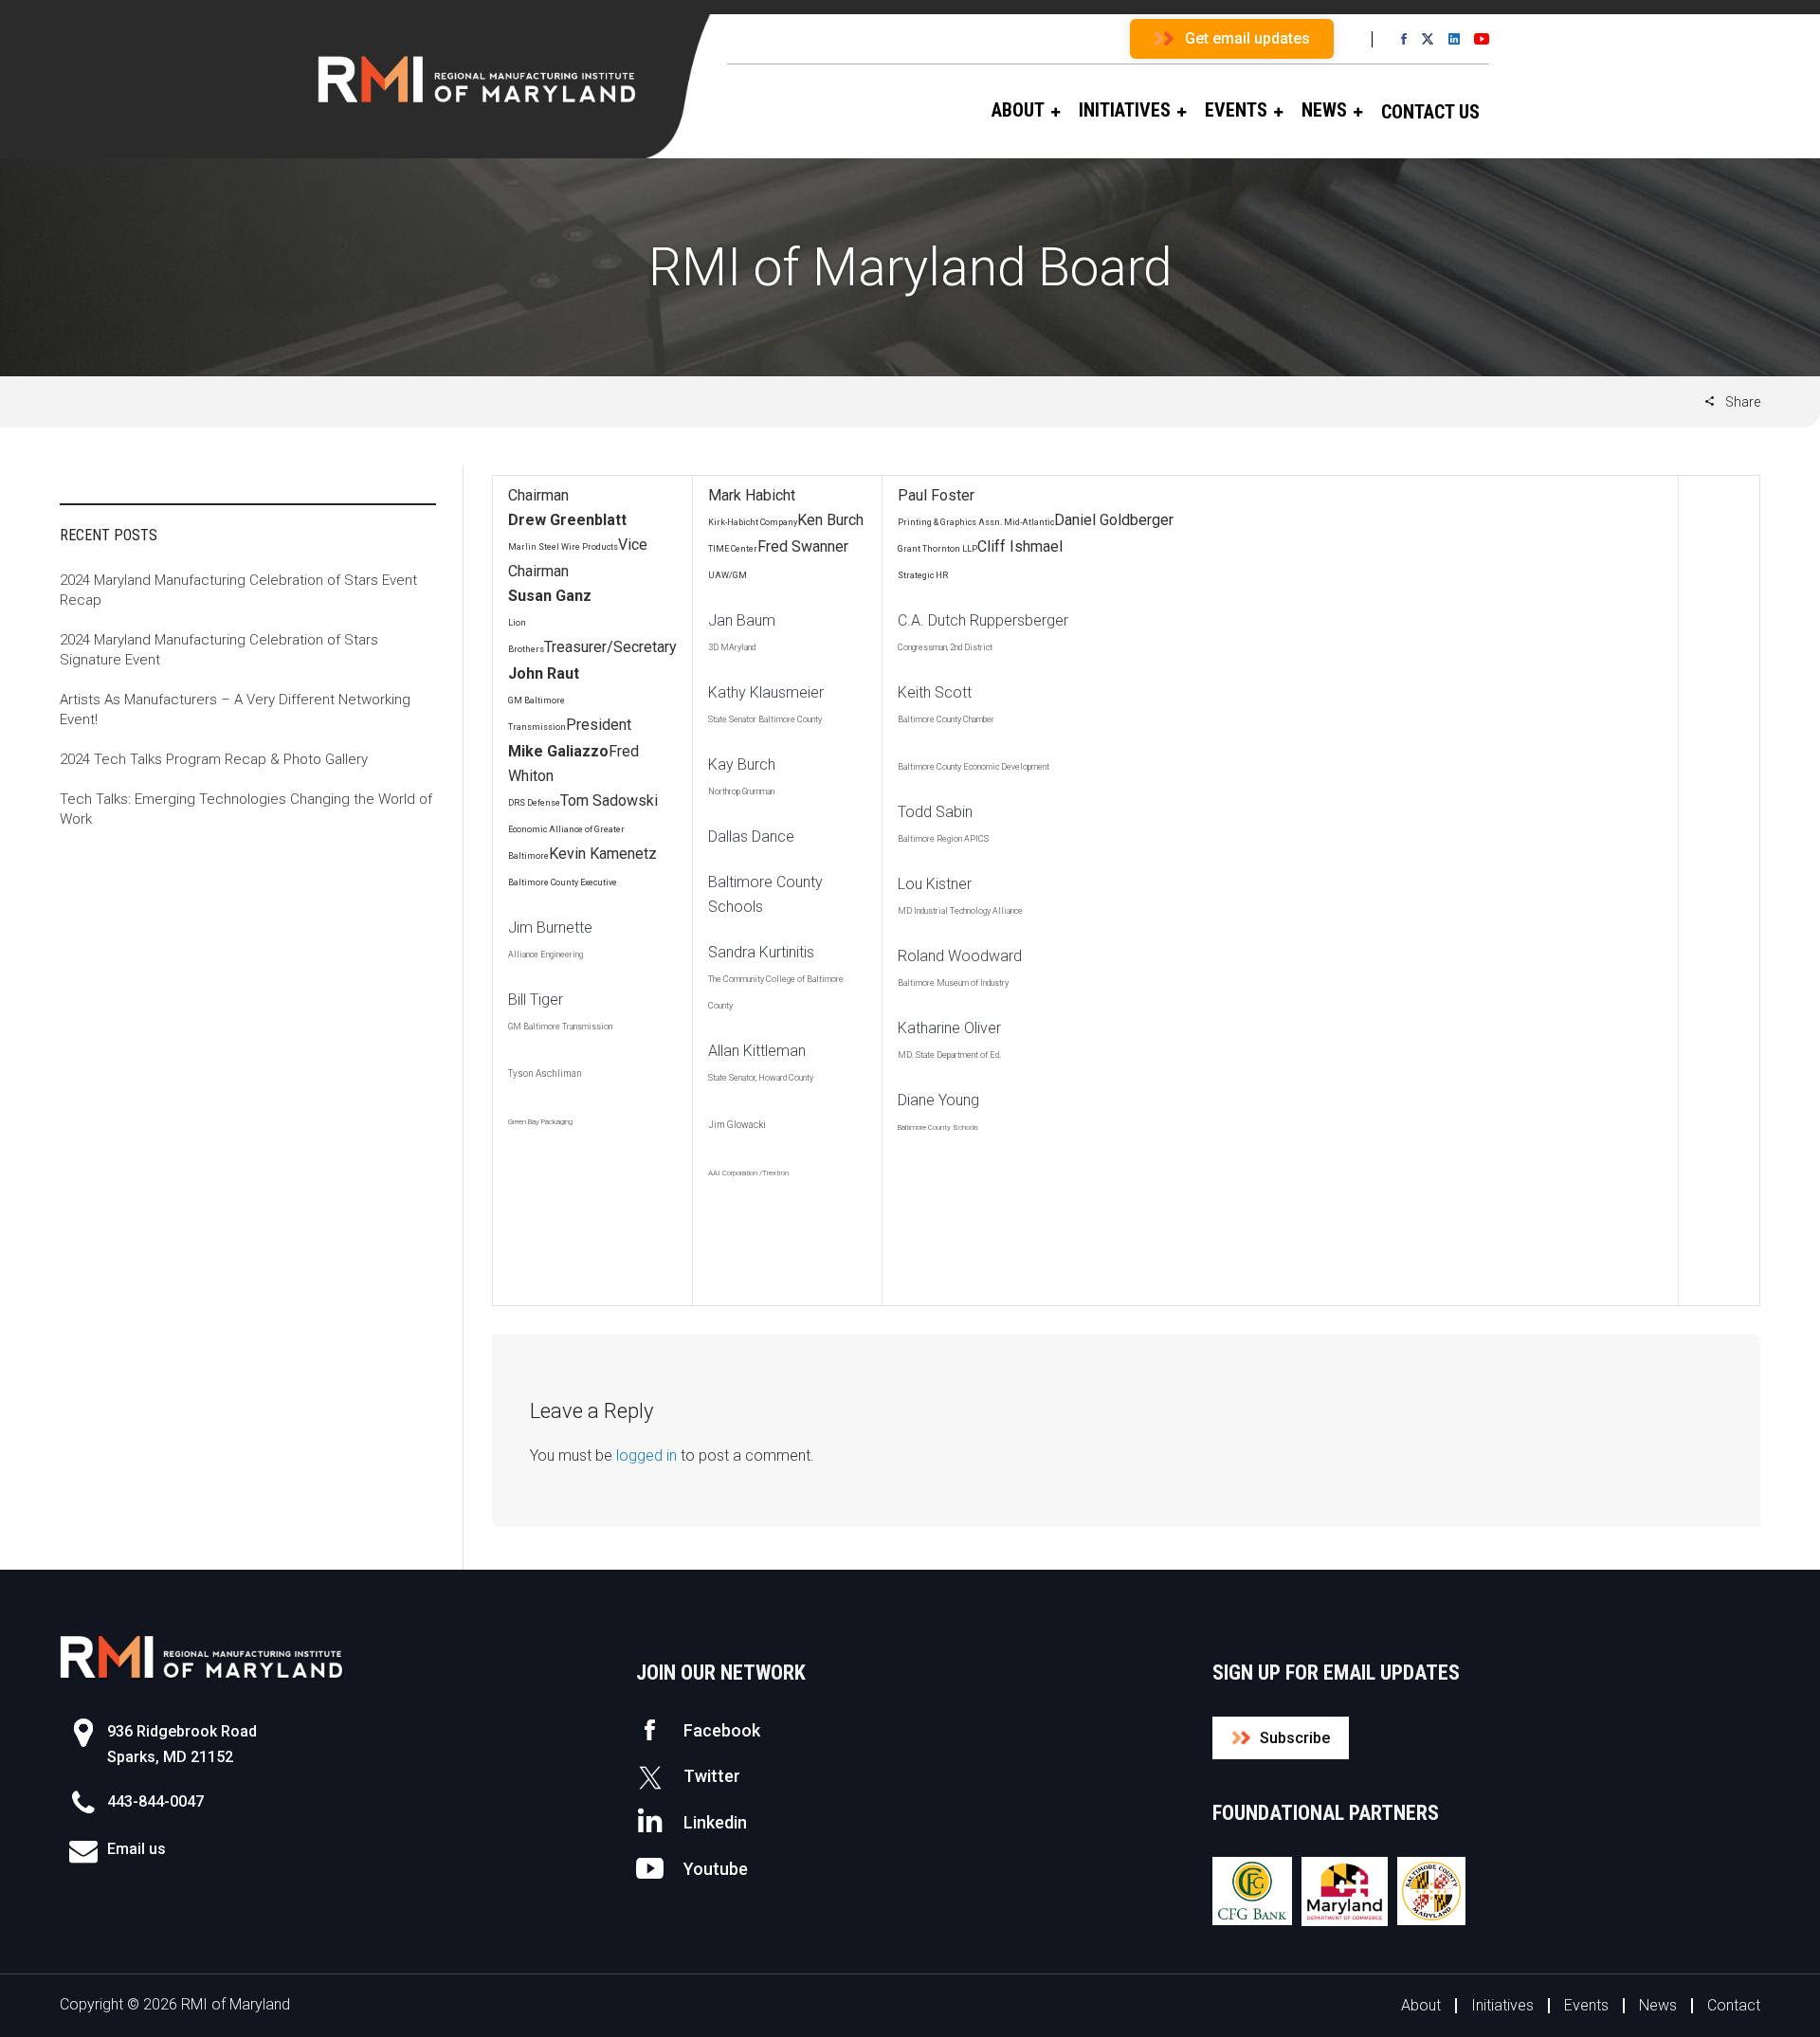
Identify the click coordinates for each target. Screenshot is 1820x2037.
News (1658, 2005)
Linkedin (715, 1822)
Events (1586, 2005)
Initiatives (1502, 2005)
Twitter (712, 1776)
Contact (1734, 2005)
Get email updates (1247, 38)
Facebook (722, 1730)
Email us (136, 1849)
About (1421, 2005)
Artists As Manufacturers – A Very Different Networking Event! (235, 709)
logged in (646, 1455)
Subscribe (1295, 1738)
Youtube (716, 1869)
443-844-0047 (155, 1801)
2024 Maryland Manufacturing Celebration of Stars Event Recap (238, 590)
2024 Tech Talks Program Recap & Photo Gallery (214, 759)
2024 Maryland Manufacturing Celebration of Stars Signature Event (219, 650)
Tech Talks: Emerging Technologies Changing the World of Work (246, 809)
